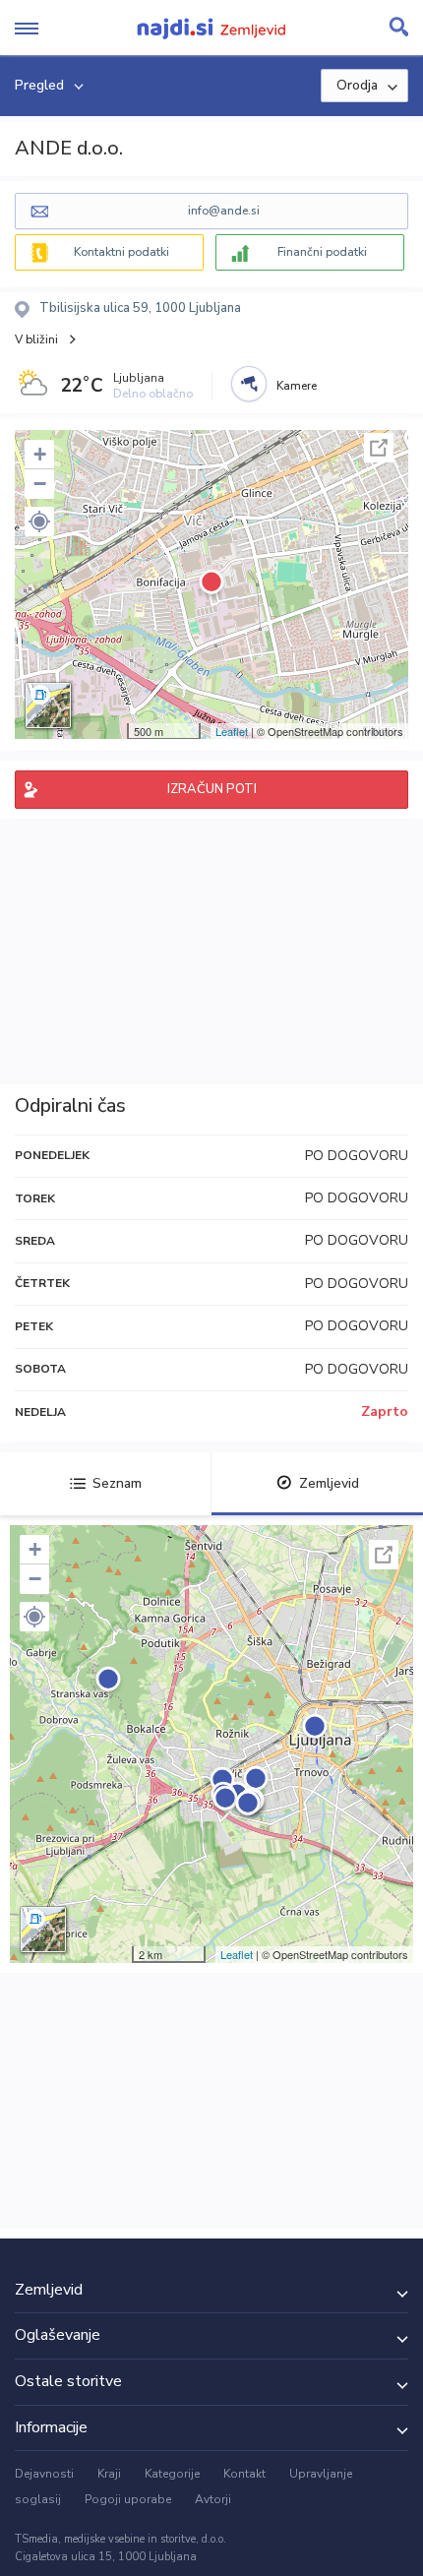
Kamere (297, 386)
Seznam (117, 1483)
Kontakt (244, 2474)
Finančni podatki (322, 252)
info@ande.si (224, 211)
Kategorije (172, 2474)
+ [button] (40, 454)
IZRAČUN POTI (212, 789)
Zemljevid (329, 1483)
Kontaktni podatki (121, 252)
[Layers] (48, 705)
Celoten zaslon (379, 448)
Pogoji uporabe (128, 2499)
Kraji (109, 2474)
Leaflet (232, 731)
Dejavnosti (44, 2474)
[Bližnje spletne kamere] (249, 384)
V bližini (36, 339)
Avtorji (213, 2499)
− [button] (40, 484)
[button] (39, 521)
